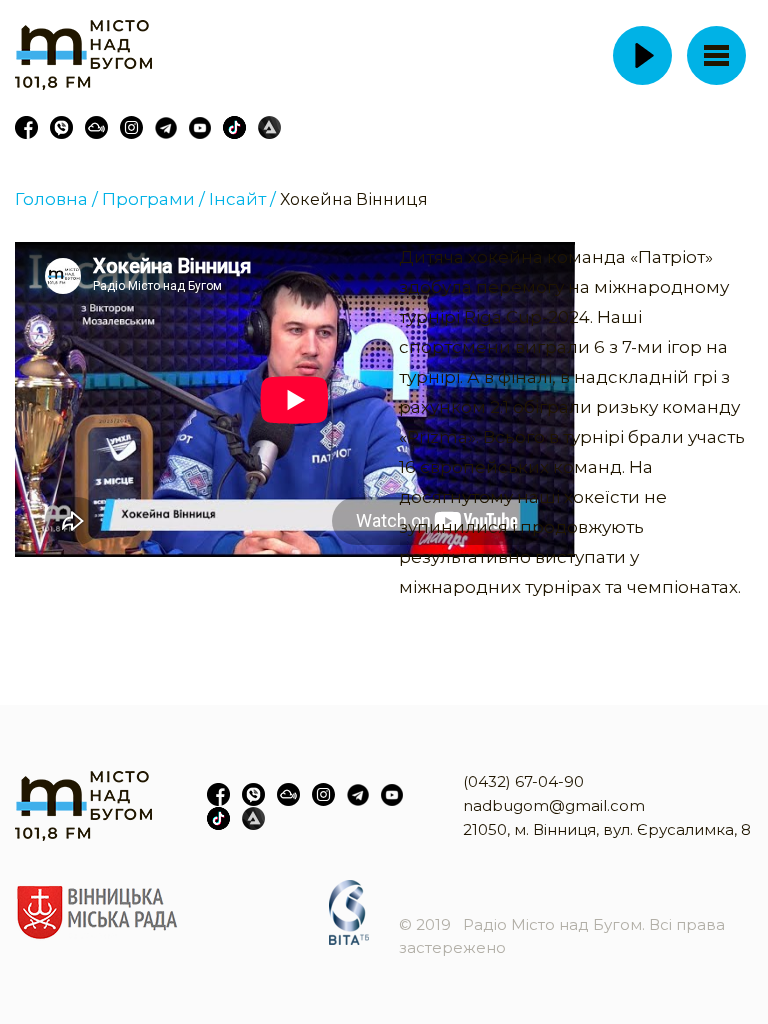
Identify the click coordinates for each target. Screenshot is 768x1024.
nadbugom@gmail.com (554, 805)
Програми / (153, 199)
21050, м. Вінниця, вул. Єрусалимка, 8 (607, 829)
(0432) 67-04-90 (523, 781)
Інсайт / (242, 199)
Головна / (56, 199)
